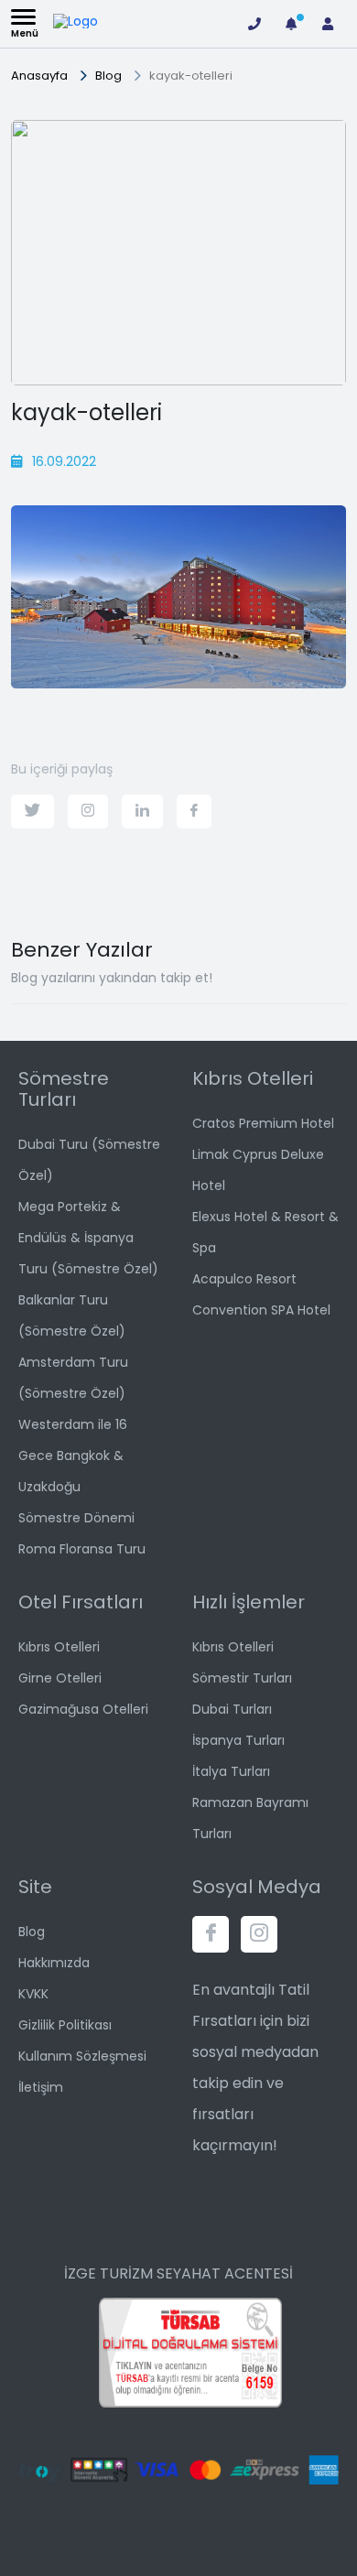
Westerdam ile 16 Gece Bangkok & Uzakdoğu (73, 1456)
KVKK (33, 1994)
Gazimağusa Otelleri (83, 1709)
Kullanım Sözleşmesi (82, 2056)
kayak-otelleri (191, 76)
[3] (291, 24)
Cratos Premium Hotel (263, 1123)
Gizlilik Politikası (65, 2025)
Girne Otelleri (60, 1678)
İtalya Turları (231, 1771)
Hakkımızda (54, 1963)
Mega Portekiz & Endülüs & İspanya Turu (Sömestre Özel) (88, 1238)
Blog (108, 76)
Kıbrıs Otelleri (59, 1647)
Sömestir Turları (242, 1678)
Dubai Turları (232, 1709)
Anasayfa (39, 76)
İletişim (41, 2087)
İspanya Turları (238, 1740)
